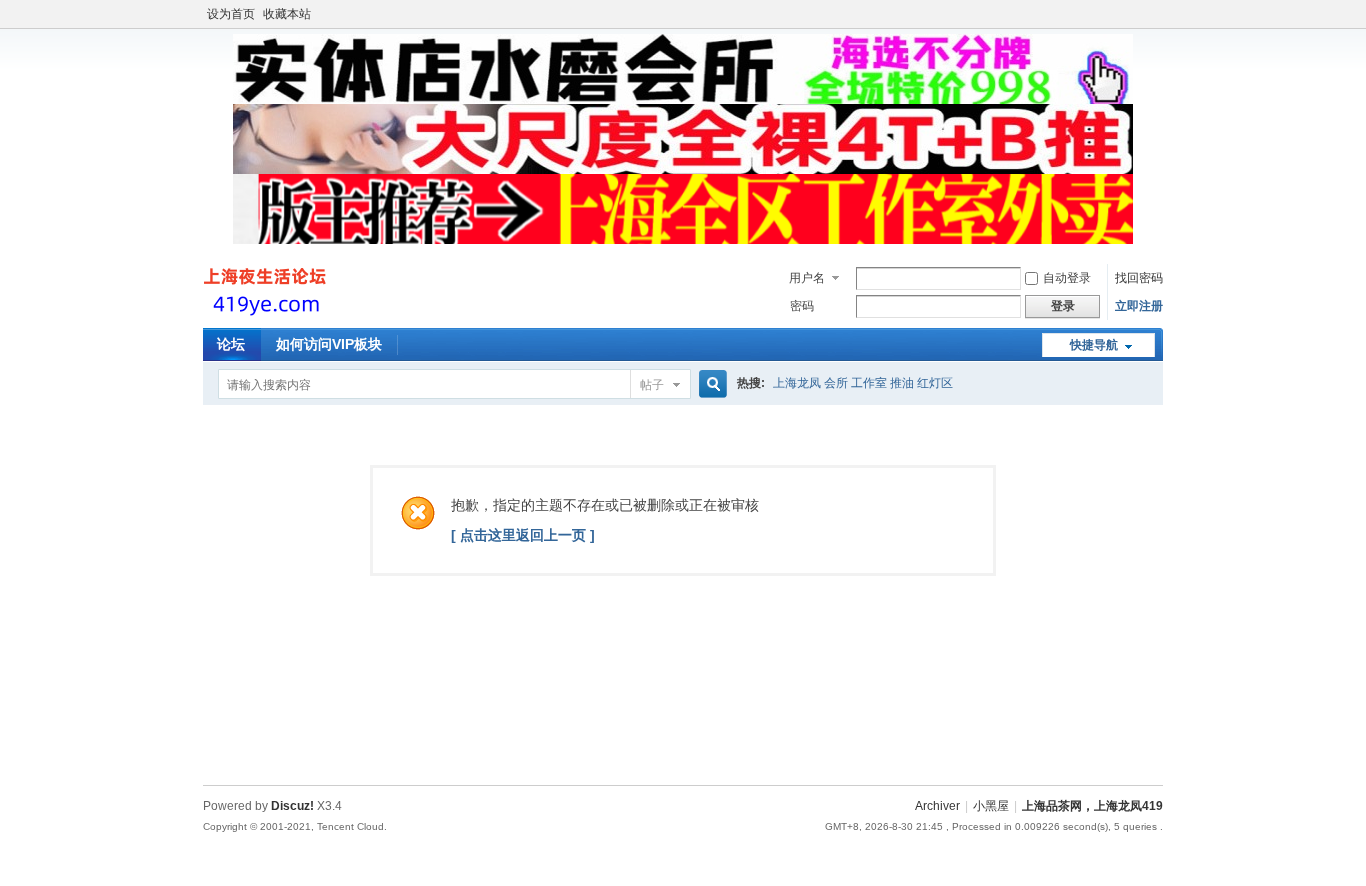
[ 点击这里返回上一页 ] (523, 535)
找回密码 (1139, 278)
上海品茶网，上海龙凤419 (1092, 806)
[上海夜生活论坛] (267, 316)
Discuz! (292, 806)
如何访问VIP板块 (329, 344)
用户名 (807, 278)
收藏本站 (287, 14)
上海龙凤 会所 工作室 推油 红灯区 (863, 383)
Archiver (937, 806)
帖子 (652, 385)
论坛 (231, 344)
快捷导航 (1094, 345)
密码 (802, 306)
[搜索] (710, 384)
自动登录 (1067, 278)
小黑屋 (991, 806)
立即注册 (1139, 306)
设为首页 (231, 14)
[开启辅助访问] (1158, 14)
